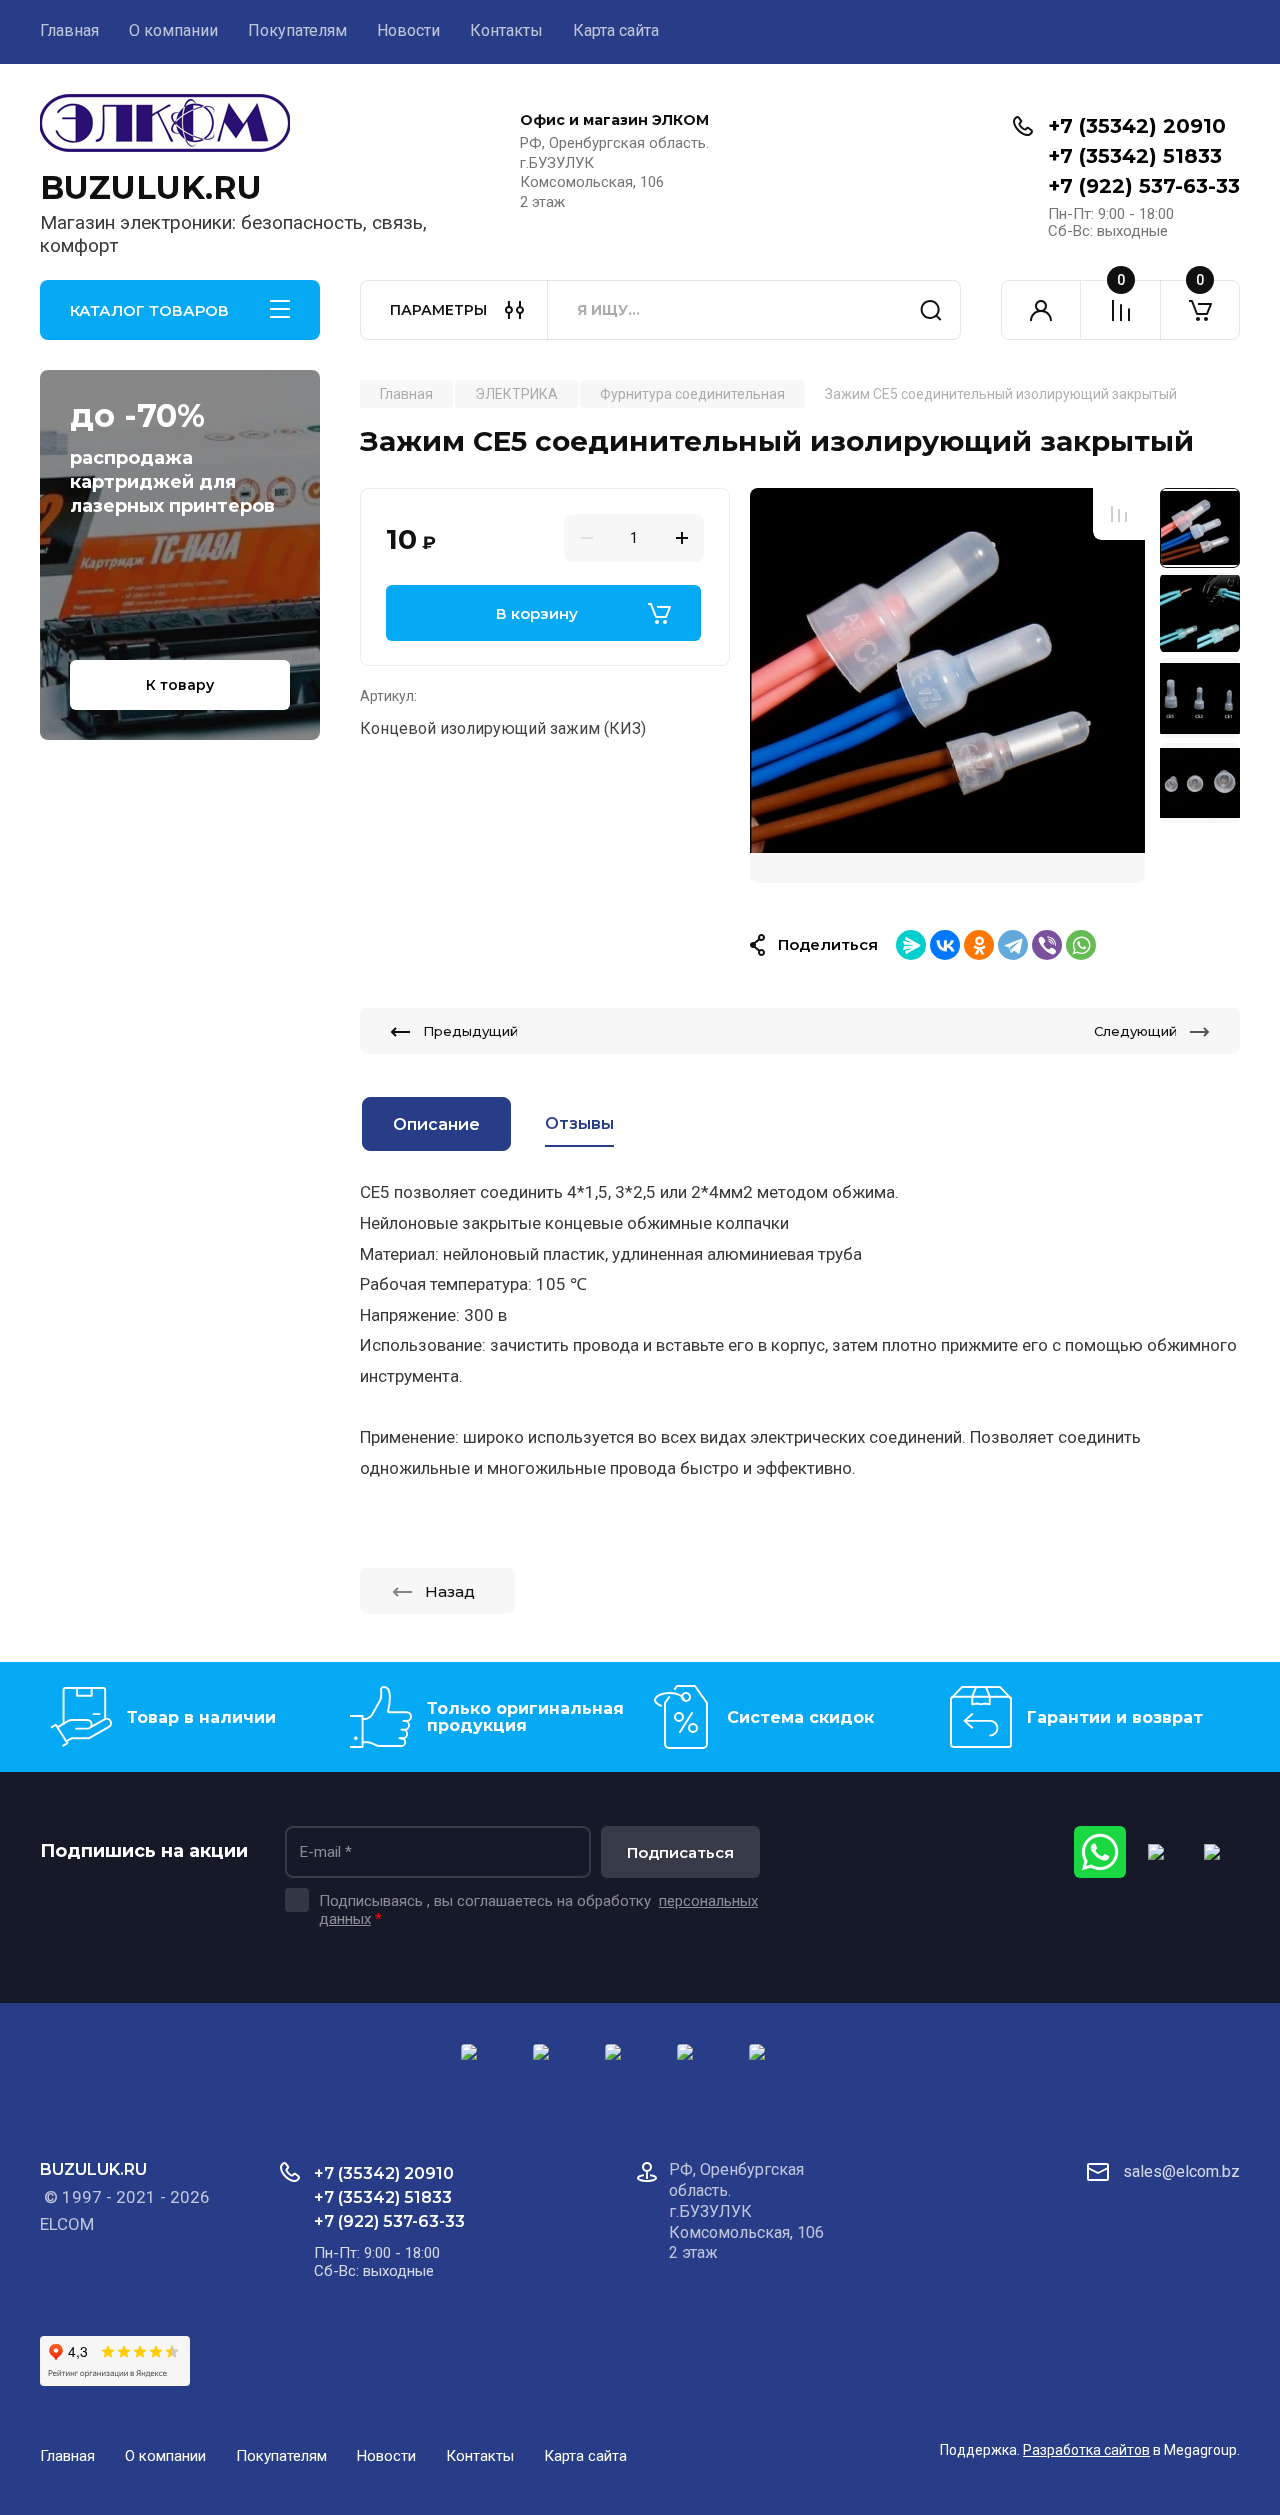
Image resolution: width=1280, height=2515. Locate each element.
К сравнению (1119, 514)
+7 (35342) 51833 (1135, 156)
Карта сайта (616, 30)
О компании (173, 30)
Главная (69, 30)
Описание (436, 1124)
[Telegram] (1013, 945)
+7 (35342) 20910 (1137, 126)
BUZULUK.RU (151, 187)
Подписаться (680, 1852)
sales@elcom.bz (1181, 2171)
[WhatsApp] (1081, 945)
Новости (408, 30)
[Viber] (1047, 945)
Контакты (506, 30)
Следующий (1135, 1031)
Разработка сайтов (1086, 2450)
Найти (931, 310)
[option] (947, 685)
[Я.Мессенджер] (911, 945)
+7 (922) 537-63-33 (1144, 186)
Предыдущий (470, 1031)
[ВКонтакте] (945, 945)
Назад (450, 1591)
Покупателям (297, 30)
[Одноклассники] (979, 945)
